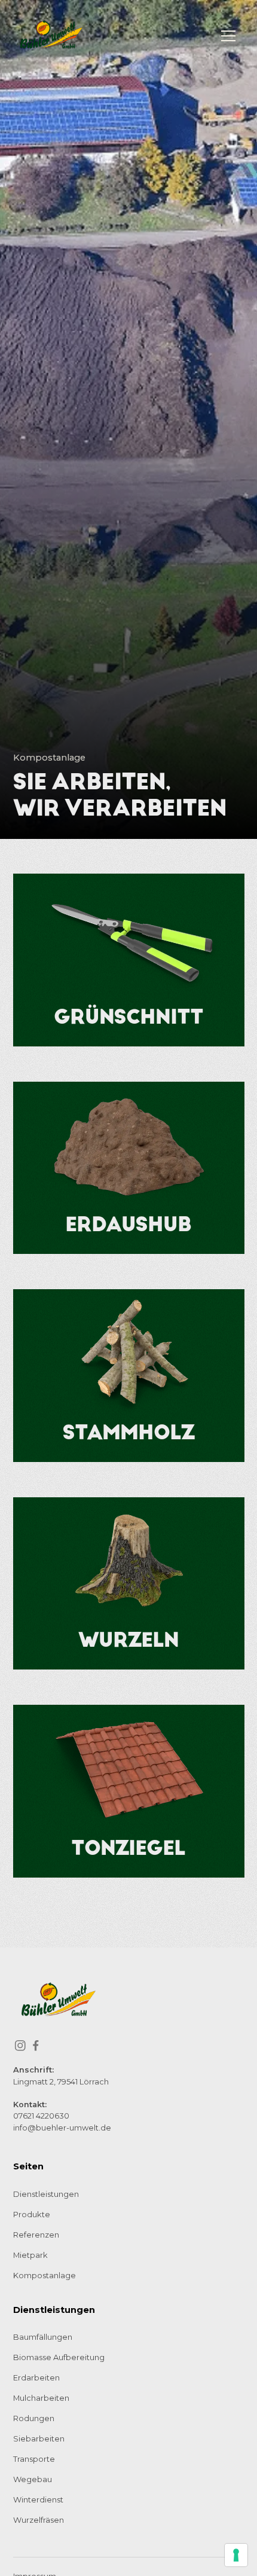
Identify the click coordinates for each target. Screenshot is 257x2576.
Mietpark (30, 2255)
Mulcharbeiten (41, 2398)
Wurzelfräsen (39, 2520)
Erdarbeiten (36, 2378)
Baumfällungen (43, 2337)
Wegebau (33, 2479)
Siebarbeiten (39, 2439)
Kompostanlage (45, 2276)
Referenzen (36, 2235)
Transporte (34, 2459)
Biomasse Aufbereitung (59, 2357)
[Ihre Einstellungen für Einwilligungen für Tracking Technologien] (236, 2555)
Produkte (32, 2215)
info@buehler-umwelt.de (62, 2128)
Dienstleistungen (46, 2194)
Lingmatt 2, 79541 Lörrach (61, 2082)
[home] (52, 36)
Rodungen (34, 2418)
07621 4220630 (41, 2116)
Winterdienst (38, 2500)
